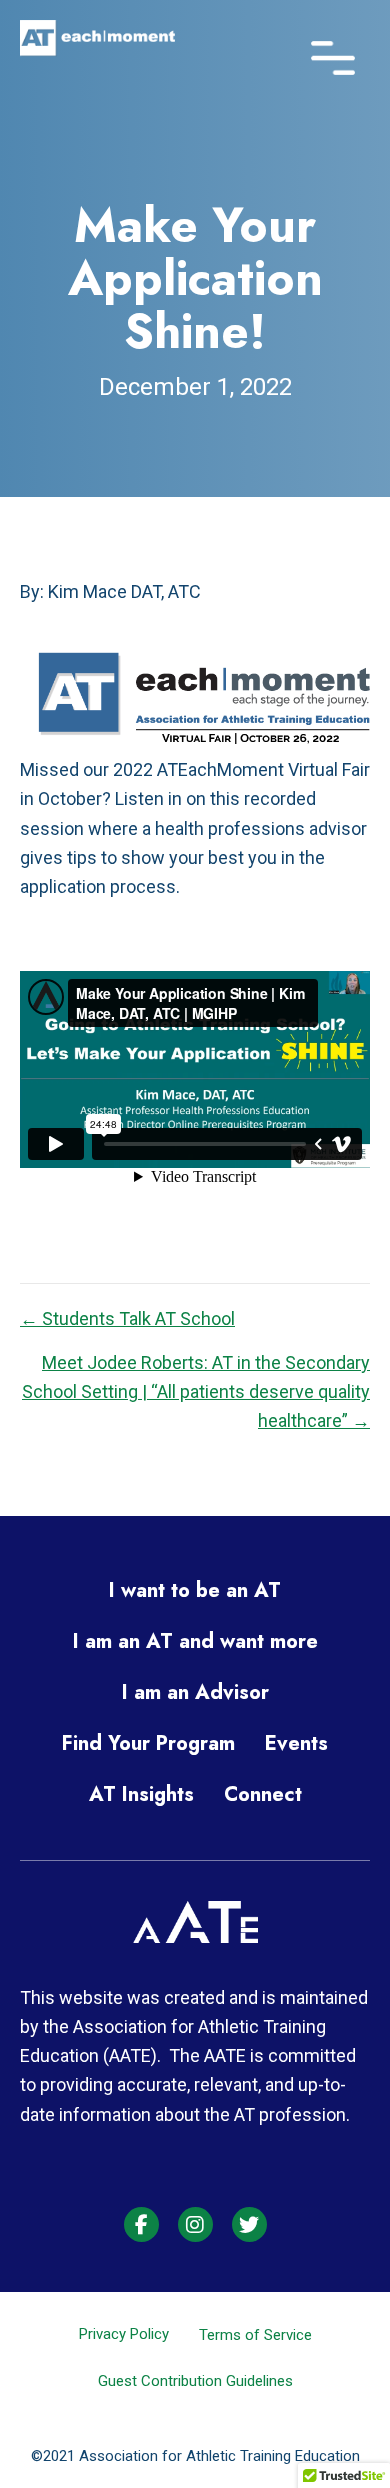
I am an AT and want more (195, 1641)
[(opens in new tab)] (195, 1936)
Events (296, 1743)
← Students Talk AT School (127, 1318)
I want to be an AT (195, 1590)
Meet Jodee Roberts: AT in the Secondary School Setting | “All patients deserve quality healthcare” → (196, 1392)
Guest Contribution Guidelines (195, 2381)
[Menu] (333, 52)
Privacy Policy (124, 2334)
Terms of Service (255, 2335)
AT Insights (141, 1794)
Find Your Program (148, 1743)
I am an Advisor (195, 1692)
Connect (263, 1794)
